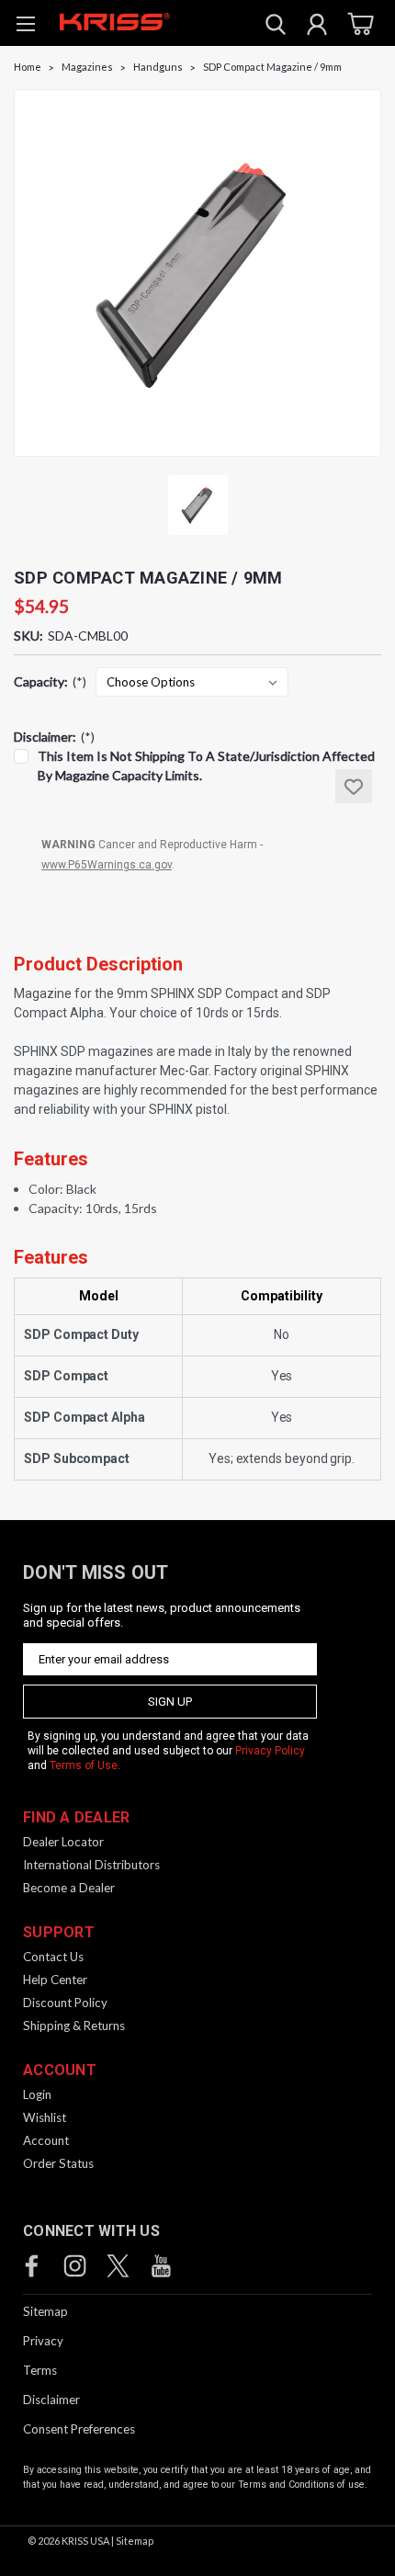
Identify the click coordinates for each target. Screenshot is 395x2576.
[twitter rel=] (118, 2266)
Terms (40, 2370)
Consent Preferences (79, 2429)
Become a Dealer (69, 1888)
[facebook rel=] (32, 2266)
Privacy (43, 2341)
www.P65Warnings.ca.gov (107, 865)
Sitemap (45, 2311)
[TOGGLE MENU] (25, 26)
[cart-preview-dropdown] (358, 23)
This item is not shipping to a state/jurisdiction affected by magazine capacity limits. (206, 766)
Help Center (55, 1980)
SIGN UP (170, 1702)
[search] (276, 27)
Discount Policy (65, 2003)
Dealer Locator (63, 1842)
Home (28, 67)
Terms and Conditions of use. (303, 2485)
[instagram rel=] (75, 2266)
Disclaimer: (54, 737)
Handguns (158, 67)
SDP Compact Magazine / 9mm (272, 67)
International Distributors (91, 1865)
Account (46, 2140)
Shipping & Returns (74, 2026)
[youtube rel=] (161, 2266)
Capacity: (50, 681)
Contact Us (53, 1957)
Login (37, 2094)
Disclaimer (51, 2400)
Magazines (87, 67)
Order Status (58, 2163)
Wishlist (45, 2117)
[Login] (317, 27)
